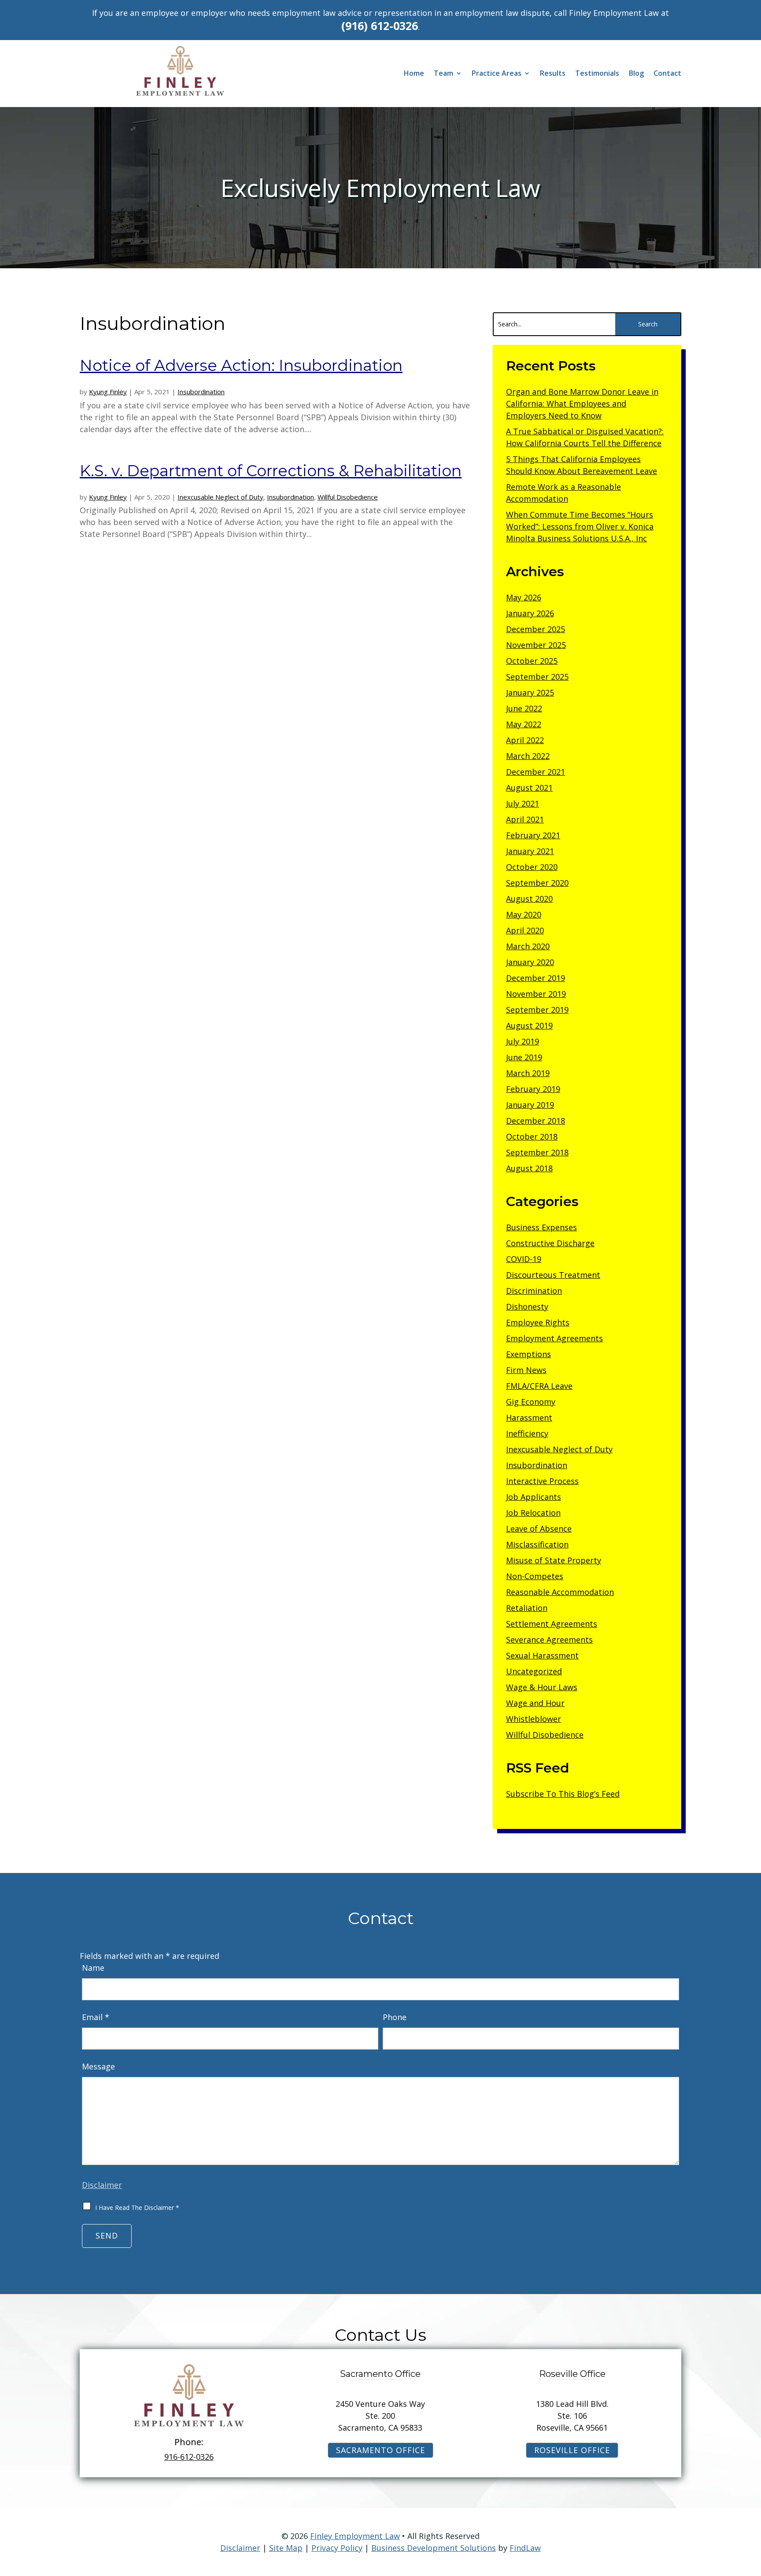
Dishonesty (527, 1307)
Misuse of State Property (554, 1560)
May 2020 (524, 914)
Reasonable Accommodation (560, 1592)
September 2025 (537, 677)
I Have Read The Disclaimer (137, 2208)
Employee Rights (538, 1322)
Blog (636, 74)
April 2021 (525, 819)
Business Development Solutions (434, 2548)
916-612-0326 (189, 2457)
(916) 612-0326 (380, 26)
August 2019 (529, 1025)
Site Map (286, 2548)
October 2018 (532, 1136)
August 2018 (529, 1168)
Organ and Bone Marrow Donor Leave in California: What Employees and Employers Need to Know (582, 403)
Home (414, 74)
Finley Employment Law (355, 2536)
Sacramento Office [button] (380, 2450)
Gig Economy (531, 1402)
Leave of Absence (539, 1529)
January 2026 (530, 613)
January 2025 (530, 692)
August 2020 (529, 899)
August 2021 (529, 788)
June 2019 (524, 1057)
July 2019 (523, 1041)
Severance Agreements (549, 1640)
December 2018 (536, 1121)
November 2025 (536, 645)
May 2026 (524, 597)
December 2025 (536, 629)
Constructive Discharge (550, 1243)
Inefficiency (527, 1433)
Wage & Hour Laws (542, 1687)
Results (553, 74)
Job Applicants (534, 1497)
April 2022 (525, 740)
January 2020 (530, 962)
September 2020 (537, 883)
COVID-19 (524, 1259)
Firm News (526, 1370)
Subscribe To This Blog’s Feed (563, 1794)
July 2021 (523, 803)
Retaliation (527, 1608)
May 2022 (524, 724)
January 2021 (530, 851)
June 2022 (524, 708)
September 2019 (537, 1010)
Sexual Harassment (542, 1655)
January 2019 (530, 1105)
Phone (395, 2017)
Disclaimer (102, 2185)
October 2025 (532, 661)
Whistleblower (534, 1719)
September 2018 (537, 1152)
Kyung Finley (108, 392)
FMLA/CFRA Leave (539, 1386)
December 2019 (536, 978)
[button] (752, 2512)
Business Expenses (541, 1227)
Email (96, 2017)
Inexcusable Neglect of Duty (220, 497)
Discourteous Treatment (553, 1275)
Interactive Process (542, 1481)
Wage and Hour (535, 1703)
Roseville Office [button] (572, 2450)
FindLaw (525, 2548)
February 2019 (533, 1089)
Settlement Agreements (552, 1624)
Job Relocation (533, 1513)
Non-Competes (535, 1576)
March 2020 (528, 946)
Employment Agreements (554, 1338)
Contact (667, 74)
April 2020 (525, 930)
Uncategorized (534, 1671)
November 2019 (536, 994)
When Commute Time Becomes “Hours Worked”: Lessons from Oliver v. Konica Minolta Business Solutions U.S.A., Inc (580, 526)
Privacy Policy (337, 2548)
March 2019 (528, 1073)
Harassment (529, 1418)
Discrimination (534, 1291)
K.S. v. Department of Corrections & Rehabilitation (271, 471)
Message (98, 2066)
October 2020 (532, 867)
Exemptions (528, 1354)
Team (443, 74)
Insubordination (201, 392)
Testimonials (597, 74)
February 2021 (533, 835)
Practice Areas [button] (497, 74)
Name (93, 1968)
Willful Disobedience (348, 497)
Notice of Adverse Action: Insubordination (241, 365)
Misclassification (537, 1544)
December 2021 (536, 772)
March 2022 (528, 756)
